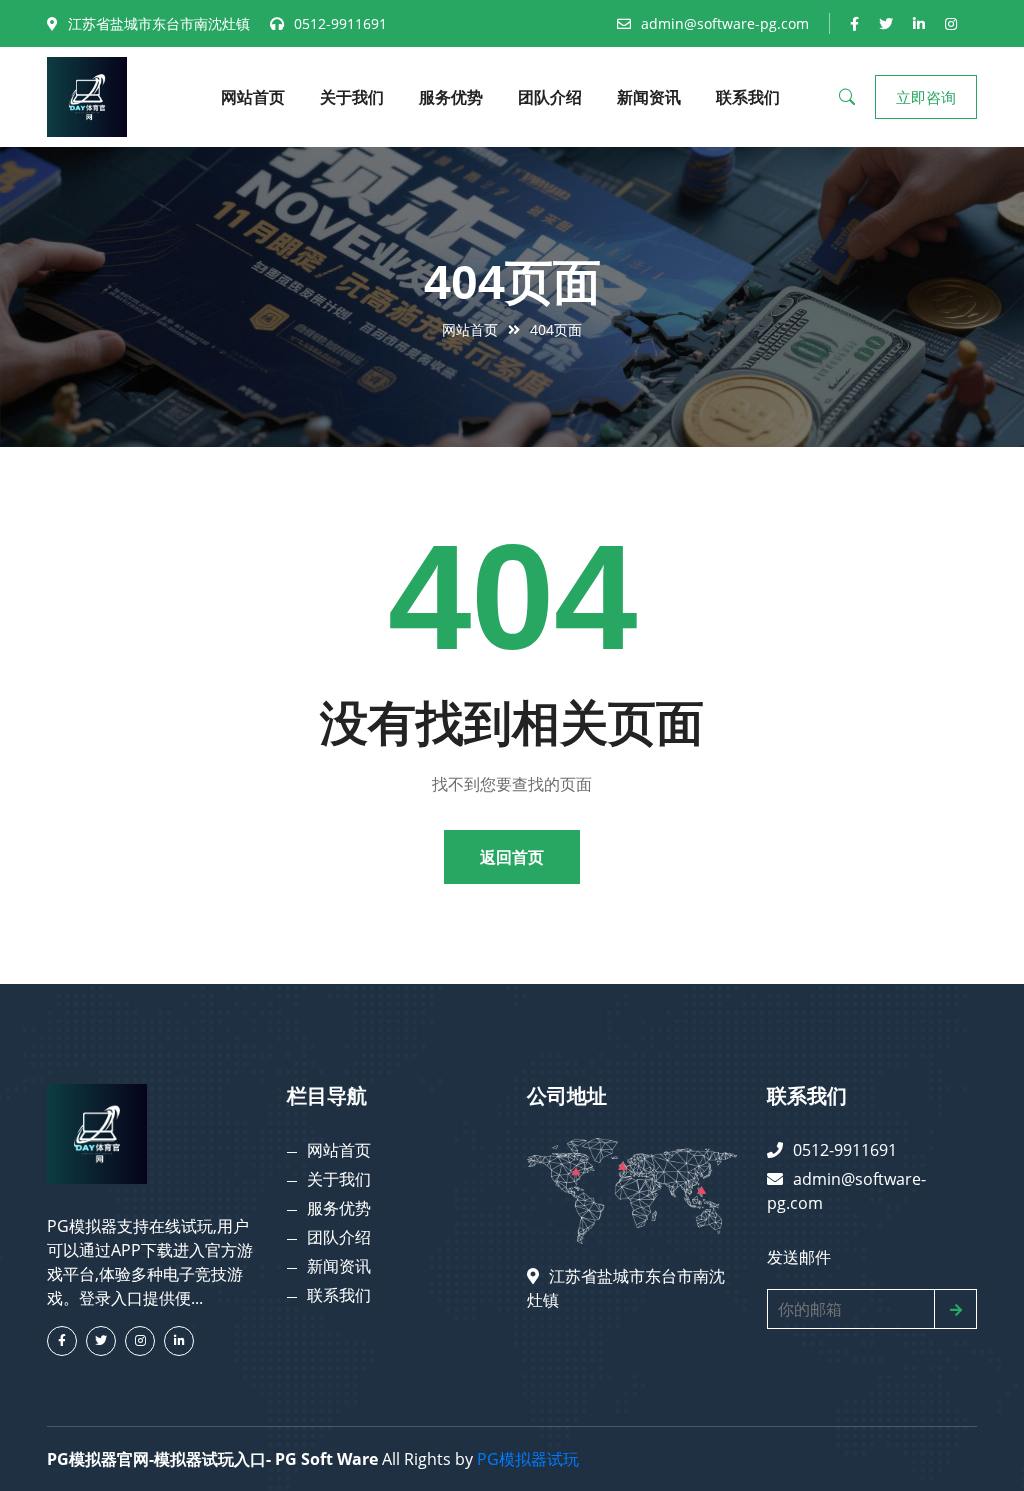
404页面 (556, 329)
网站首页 (253, 97)
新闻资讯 (649, 97)
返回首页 (512, 857)
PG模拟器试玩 (528, 1459)
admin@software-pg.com (725, 23)
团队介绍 (550, 97)
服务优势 (451, 97)
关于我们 (352, 97)
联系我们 (748, 97)
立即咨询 (926, 97)
